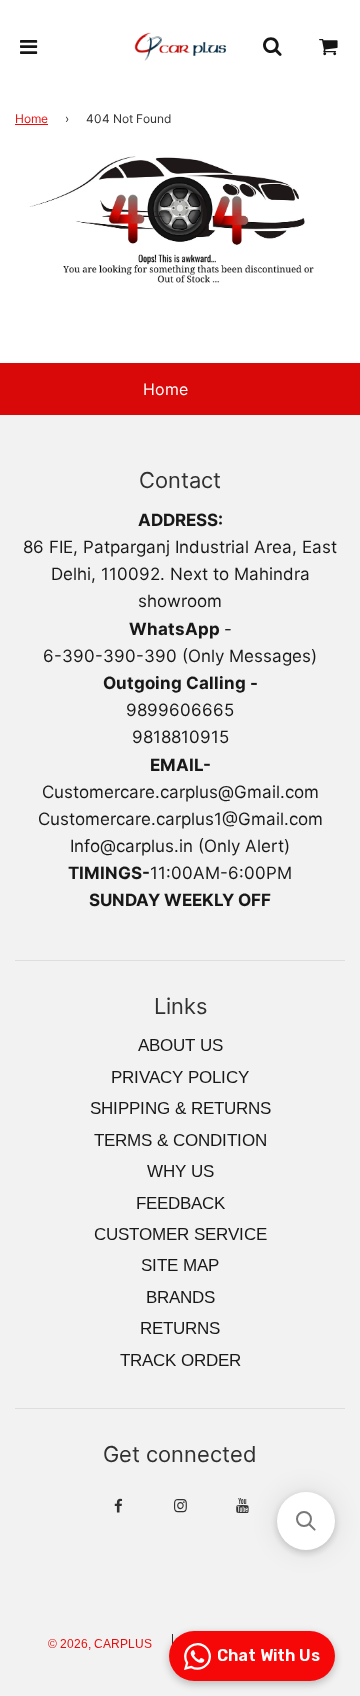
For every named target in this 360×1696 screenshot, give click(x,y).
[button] (306, 1521)
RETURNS (180, 1328)
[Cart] (329, 47)
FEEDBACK (180, 1203)
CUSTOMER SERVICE (180, 1234)
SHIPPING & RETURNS (180, 1108)
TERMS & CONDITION (180, 1140)
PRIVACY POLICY (180, 1077)
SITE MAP (180, 1265)
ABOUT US (180, 1045)
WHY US (180, 1171)
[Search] (272, 47)
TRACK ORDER (180, 1360)
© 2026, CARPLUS (100, 1644)
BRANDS (180, 1297)
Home (31, 118)
